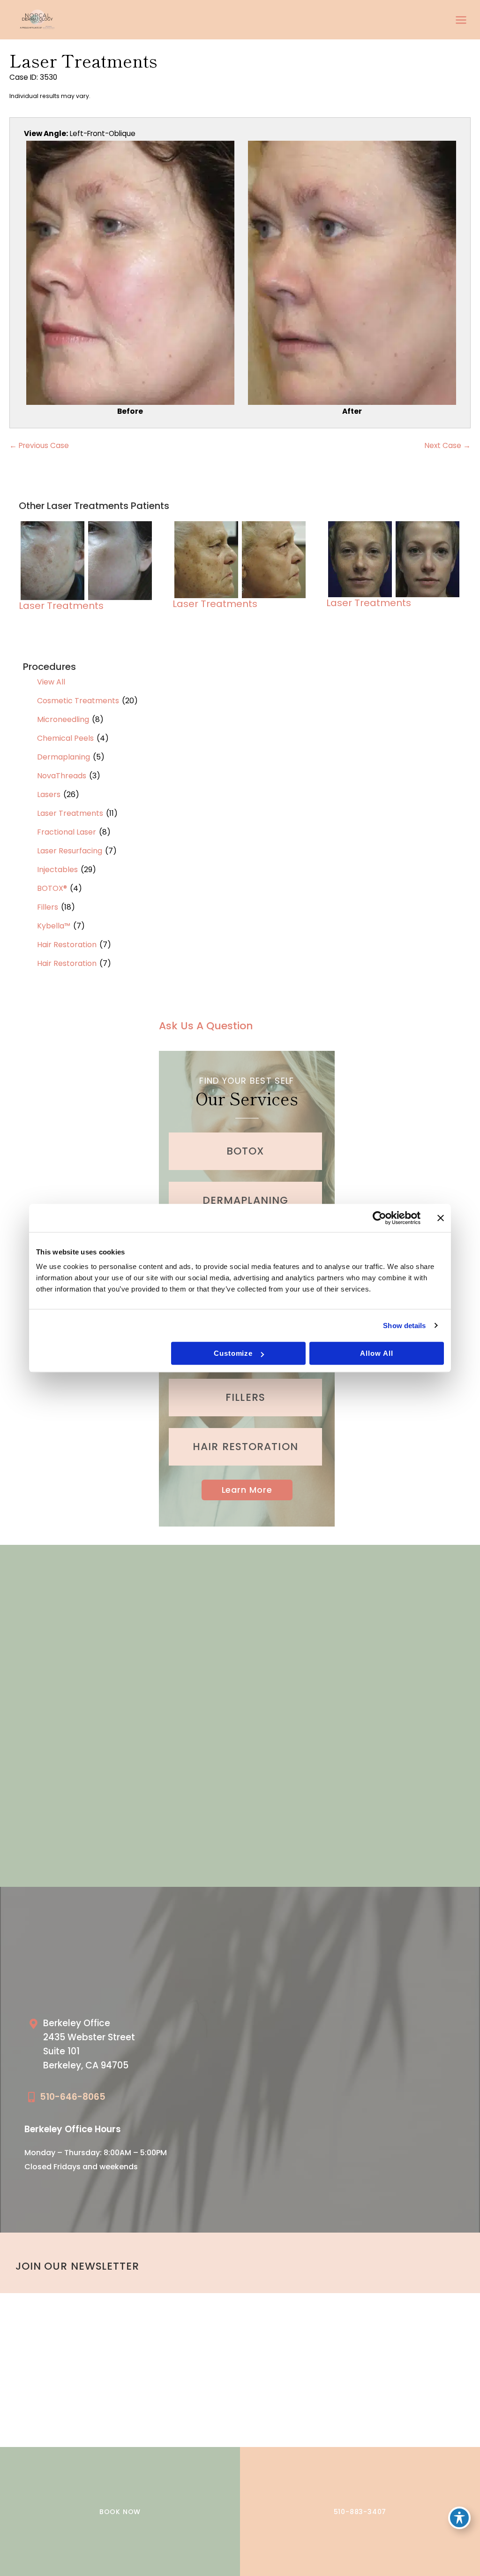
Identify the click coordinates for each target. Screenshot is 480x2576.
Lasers (49, 794)
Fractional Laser (67, 832)
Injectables (57, 870)
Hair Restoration (67, 945)
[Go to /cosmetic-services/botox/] (245, 1151)
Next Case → (448, 445)
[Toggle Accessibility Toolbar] (459, 2518)
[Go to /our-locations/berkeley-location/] (129, 2047)
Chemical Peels (65, 738)
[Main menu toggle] (461, 20)
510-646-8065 (73, 2097)
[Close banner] (441, 1218)
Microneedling (63, 719)
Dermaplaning (64, 757)
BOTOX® (52, 888)
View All (51, 682)
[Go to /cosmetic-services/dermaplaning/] (245, 1201)
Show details (404, 1326)
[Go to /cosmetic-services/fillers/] (245, 1398)
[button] (247, 1490)
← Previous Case (39, 445)
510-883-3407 (360, 2512)
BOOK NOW (120, 2512)
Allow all (376, 1353)
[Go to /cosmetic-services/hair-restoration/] (245, 1447)
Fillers (48, 907)
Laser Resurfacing (70, 851)
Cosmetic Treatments (78, 701)
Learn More (247, 1490)
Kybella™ (54, 926)
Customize (233, 1353)
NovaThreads (62, 776)
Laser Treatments (70, 813)
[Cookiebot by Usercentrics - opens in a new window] (379, 1218)
